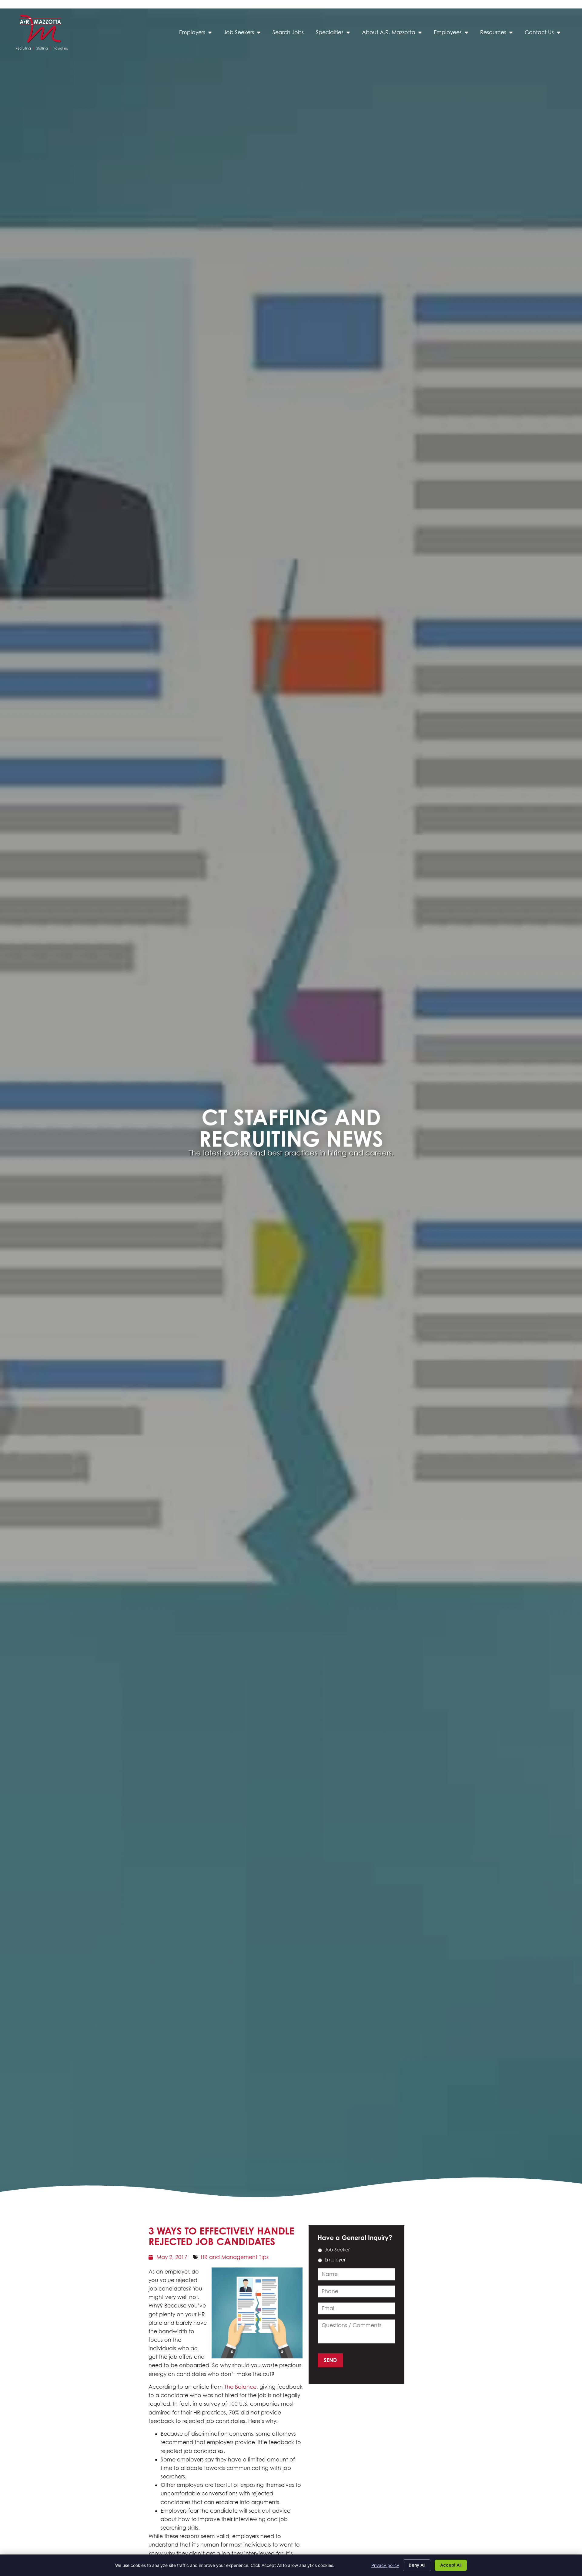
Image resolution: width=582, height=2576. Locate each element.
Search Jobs (291, 34)
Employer (335, 2260)
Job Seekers (245, 34)
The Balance (240, 2387)
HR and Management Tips (235, 2257)
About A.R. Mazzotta (395, 34)
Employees (454, 34)
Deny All (417, 2565)
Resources (499, 34)
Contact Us (545, 34)
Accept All (451, 2565)
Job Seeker (337, 2250)
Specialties (336, 34)
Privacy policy (385, 2565)
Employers (198, 34)
